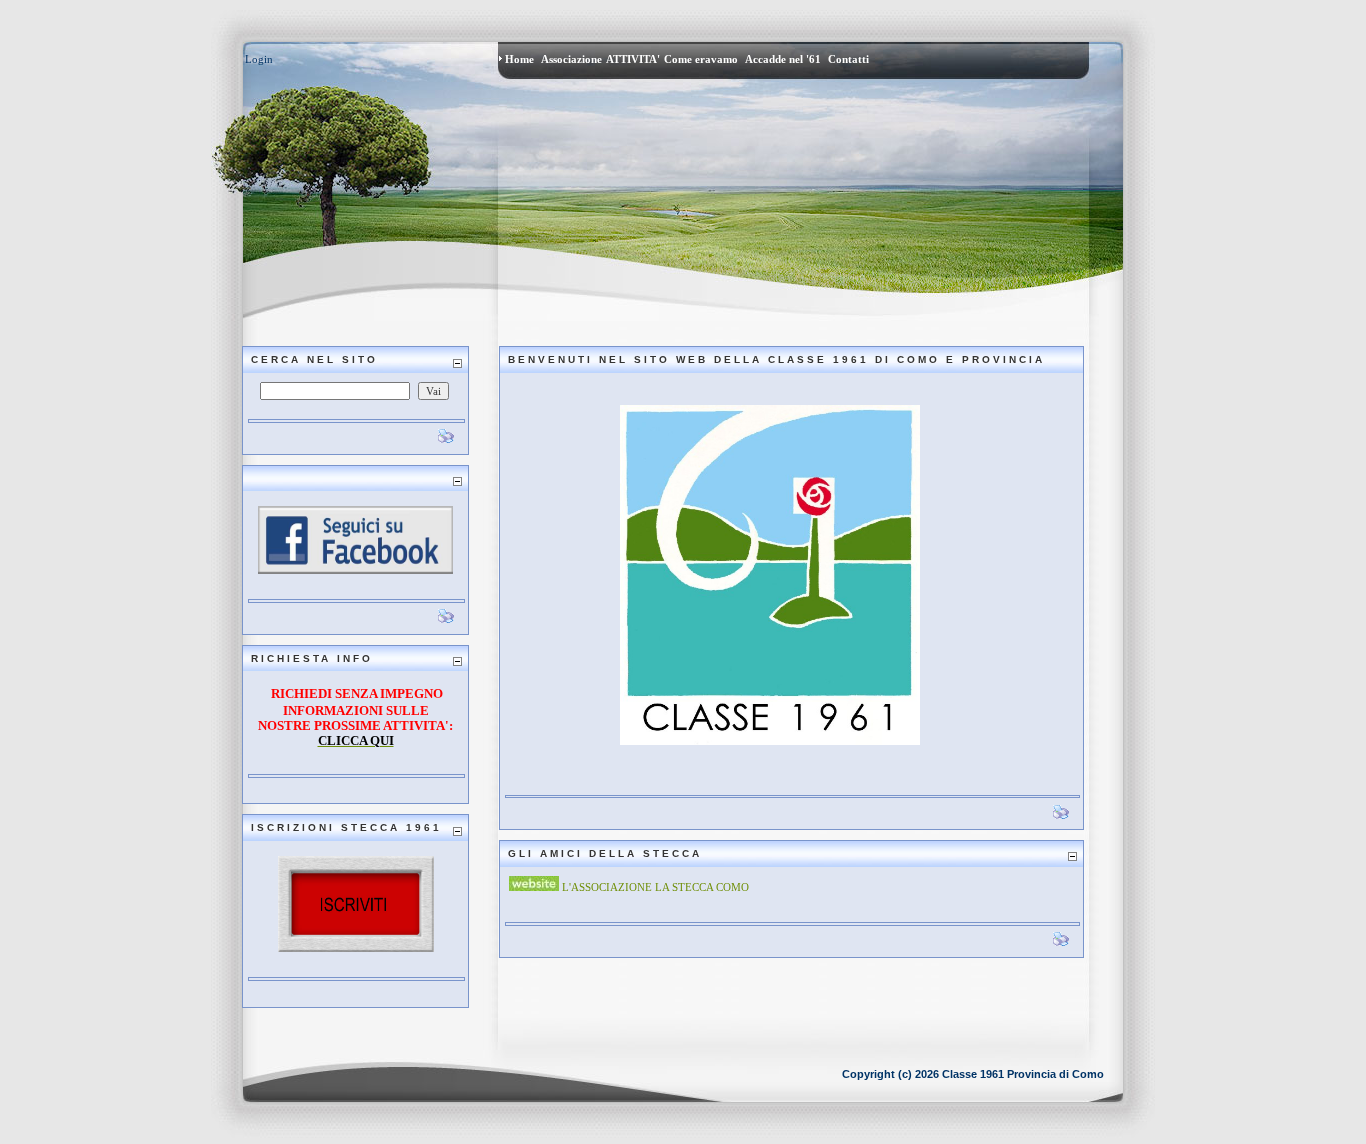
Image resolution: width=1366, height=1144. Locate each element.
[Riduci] (457, 364)
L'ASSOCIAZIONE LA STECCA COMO (655, 887)
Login (259, 59)
